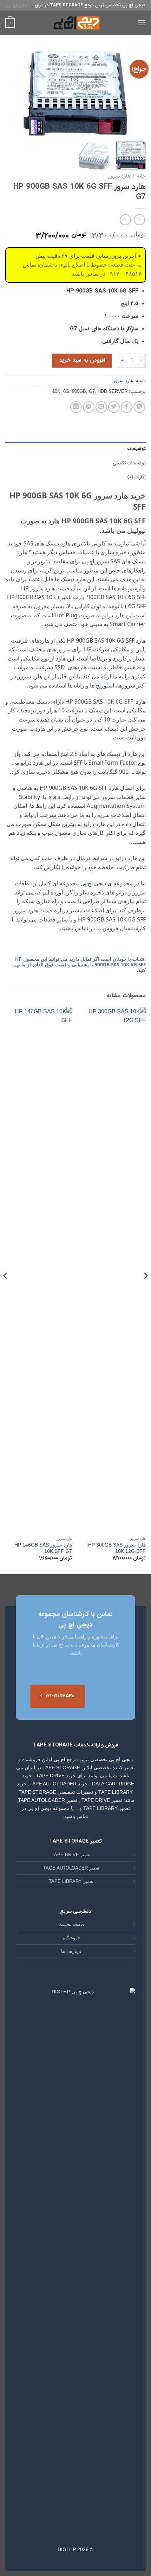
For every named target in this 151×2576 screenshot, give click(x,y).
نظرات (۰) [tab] (136, 477)
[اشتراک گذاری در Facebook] (127, 407)
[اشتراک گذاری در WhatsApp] (139, 407)
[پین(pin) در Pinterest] (89, 407)
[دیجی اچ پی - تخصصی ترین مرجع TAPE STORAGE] (75, 23)
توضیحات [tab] (137, 449)
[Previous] (134, 93)
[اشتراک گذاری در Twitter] (114, 407)
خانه (141, 176)
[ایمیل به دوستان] (101, 407)
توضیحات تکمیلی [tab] (129, 463)
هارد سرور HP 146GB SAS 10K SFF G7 (43, 1548)
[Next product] (139, 220)
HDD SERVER (113, 391)
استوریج (104, 685)
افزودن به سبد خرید (82, 360)
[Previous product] (125, 220)
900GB (79, 391)
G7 (92, 391)
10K (56, 391)
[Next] (12, 93)
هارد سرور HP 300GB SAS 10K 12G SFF (117, 1548)
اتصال (127, 788)
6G (66, 391)
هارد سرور (119, 176)
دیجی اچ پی (17, 5)
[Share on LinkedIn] (76, 407)
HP (88, 649)
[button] (142, 23)
